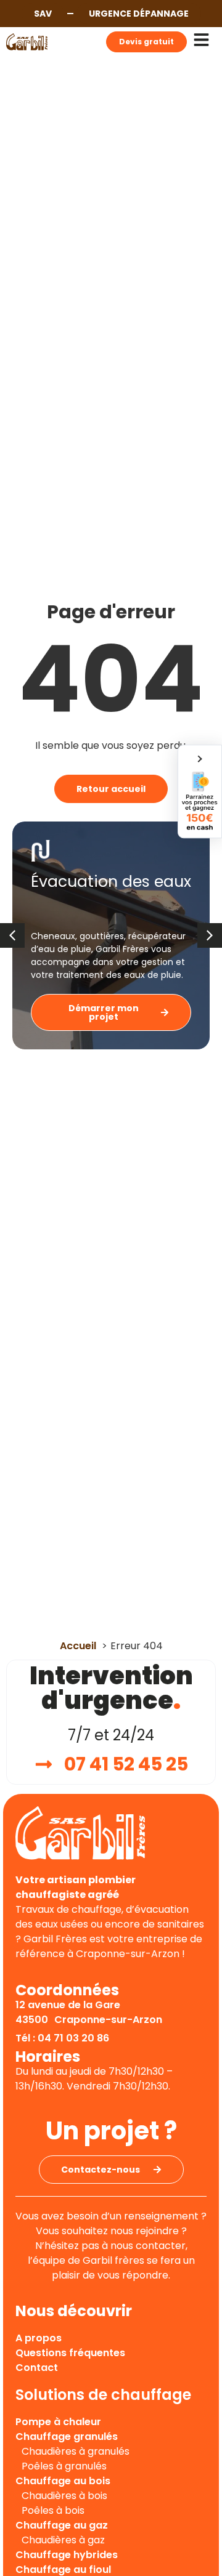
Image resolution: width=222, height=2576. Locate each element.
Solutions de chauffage (103, 2395)
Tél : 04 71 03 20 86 (62, 2038)
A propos (39, 2338)
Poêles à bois (53, 2510)
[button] (210, 935)
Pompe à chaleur (58, 2422)
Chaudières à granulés (76, 2451)
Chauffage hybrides (67, 2555)
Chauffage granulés (67, 2437)
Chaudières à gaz (63, 2540)
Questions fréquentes (70, 2353)
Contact (37, 2368)
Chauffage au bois (63, 2481)
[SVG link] (27, 42)
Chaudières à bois (64, 2496)
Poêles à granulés (64, 2466)
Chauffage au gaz (62, 2525)
